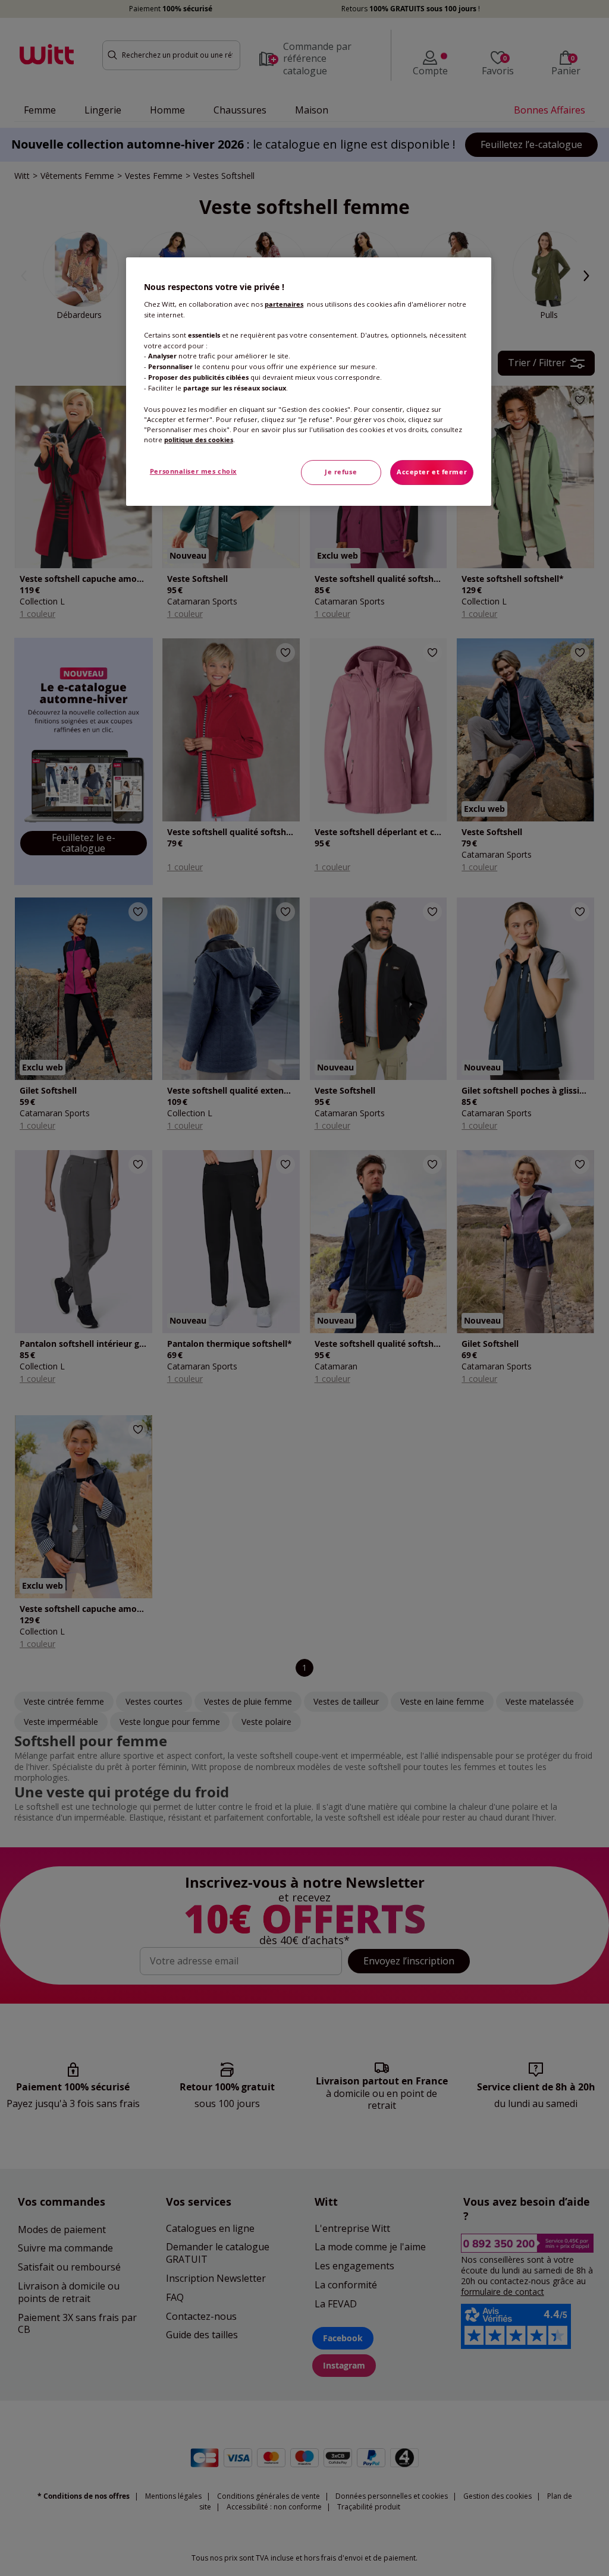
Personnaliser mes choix (193, 471)
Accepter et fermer (432, 472)
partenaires (284, 304)
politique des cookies (199, 440)
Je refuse (341, 472)
